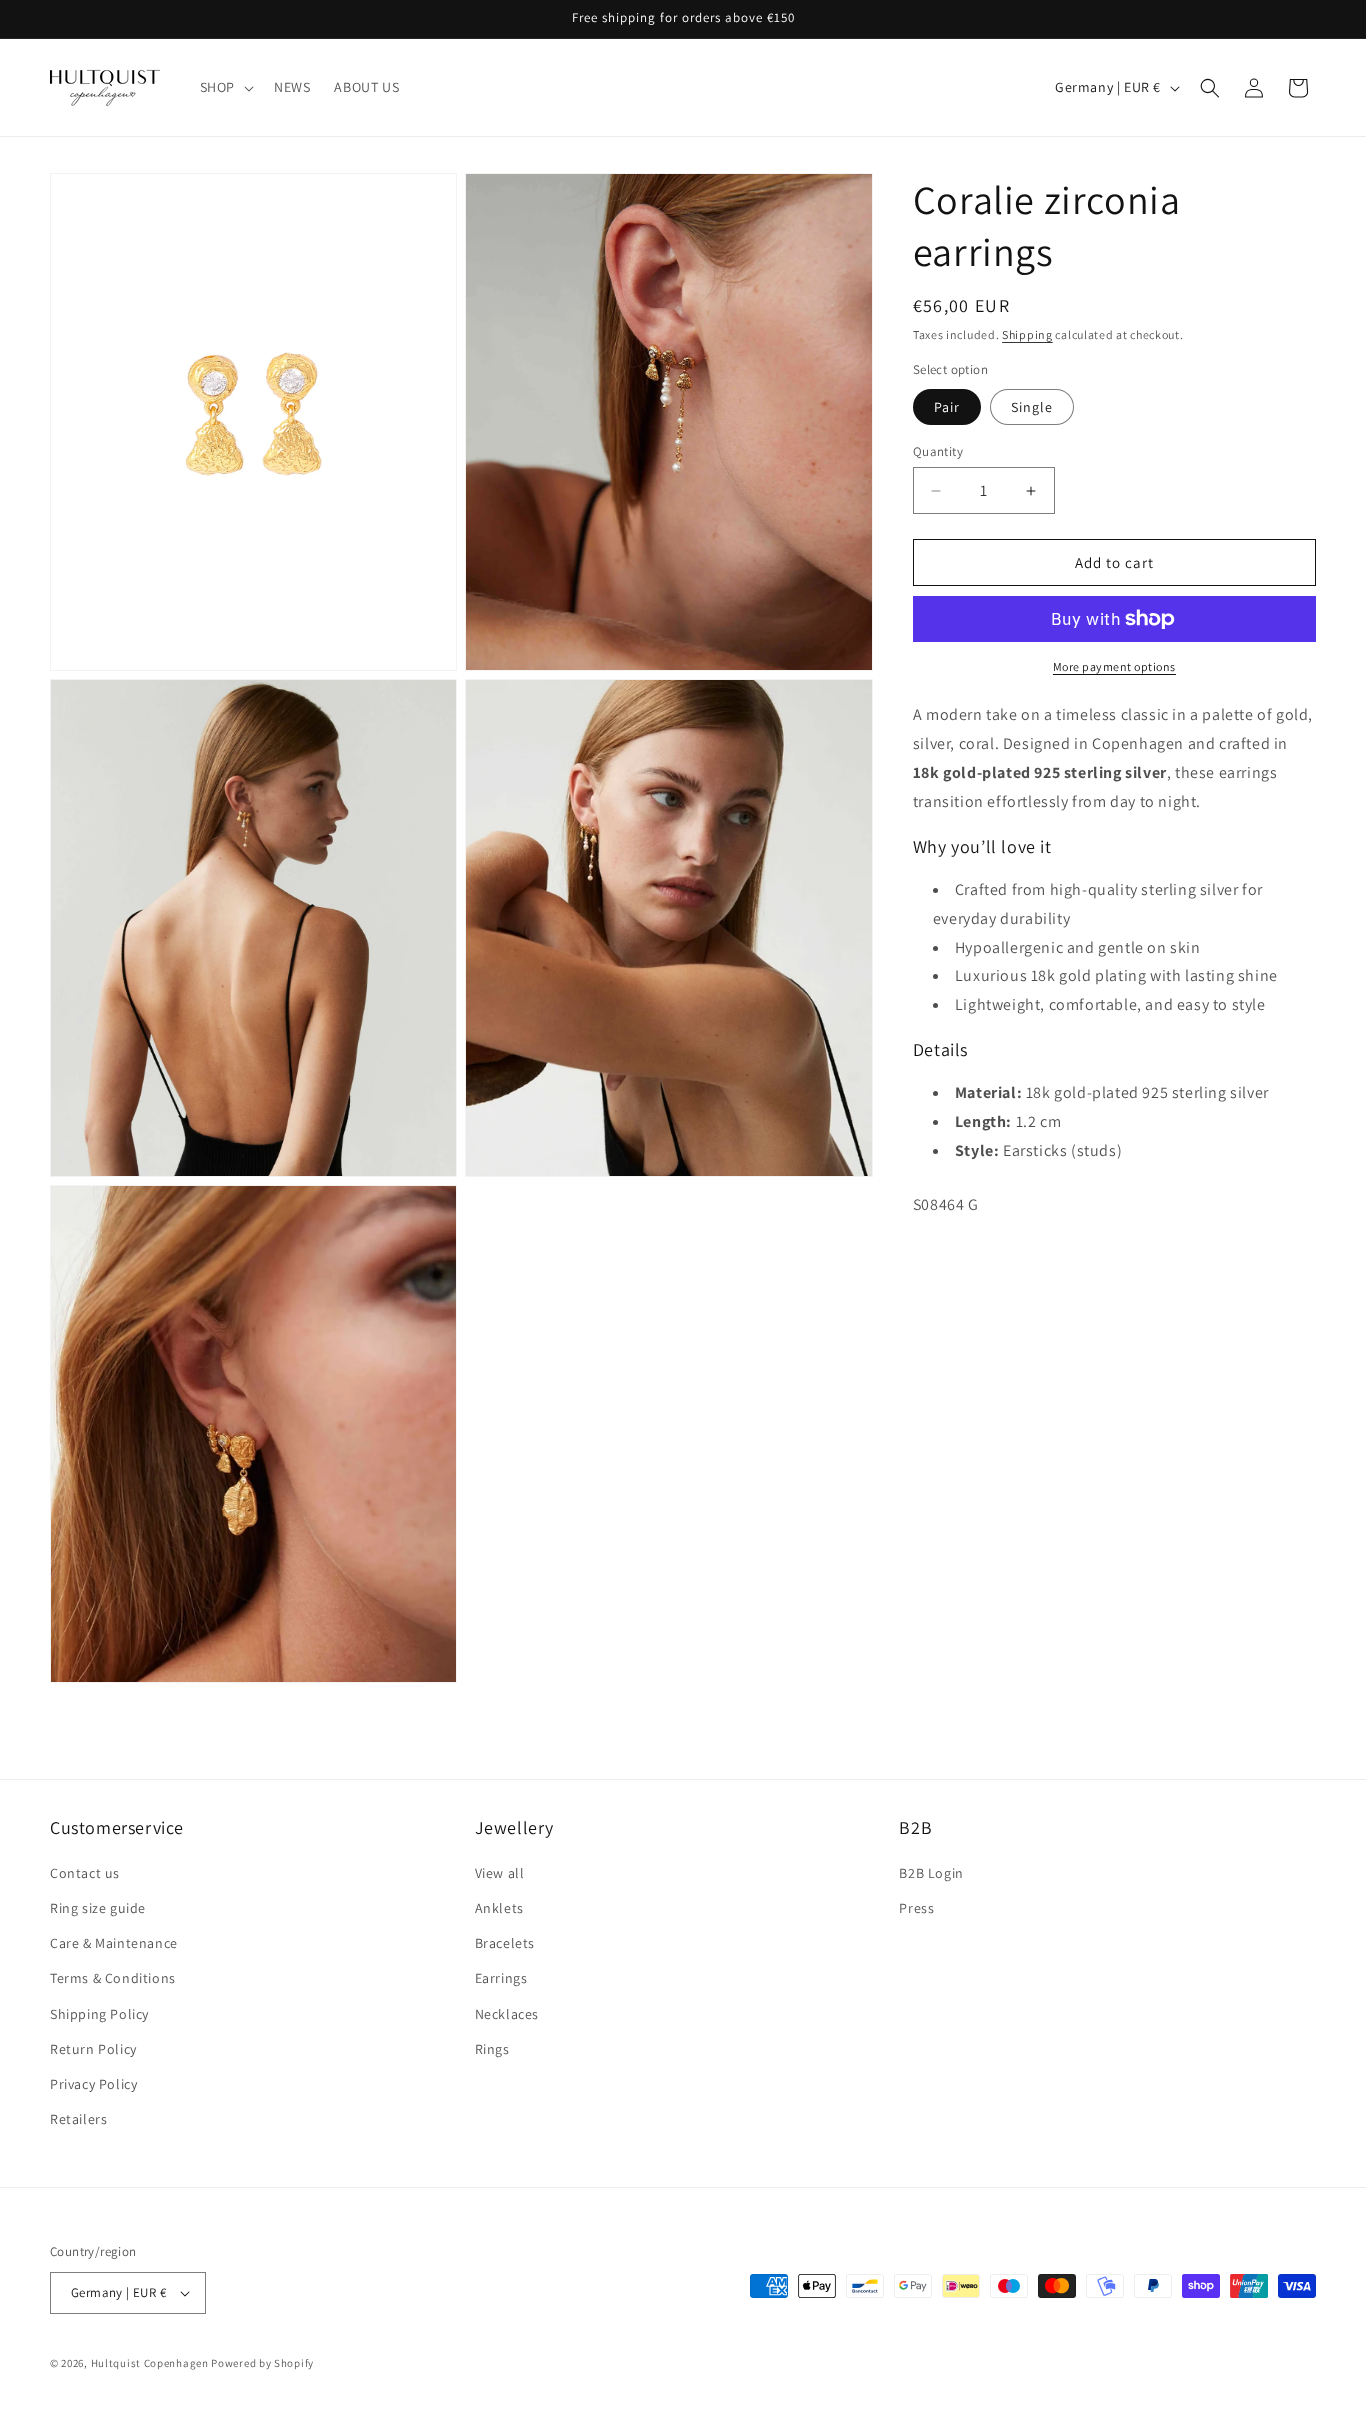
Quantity (938, 451)
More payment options (1114, 666)
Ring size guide (98, 1908)
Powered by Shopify (262, 2363)
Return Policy (93, 2049)
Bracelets (505, 1943)
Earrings (501, 1978)
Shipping (1027, 334)
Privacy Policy (93, 2084)
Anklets (499, 1908)
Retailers (78, 2119)
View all (500, 1873)
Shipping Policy (99, 2014)
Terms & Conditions (113, 1978)
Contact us (85, 1873)
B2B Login (931, 1873)
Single (1032, 407)
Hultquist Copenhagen (150, 2363)
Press (916, 1908)
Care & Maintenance (114, 1943)
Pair (947, 407)
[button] (225, 87)
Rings (492, 2049)
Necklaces (507, 2014)
